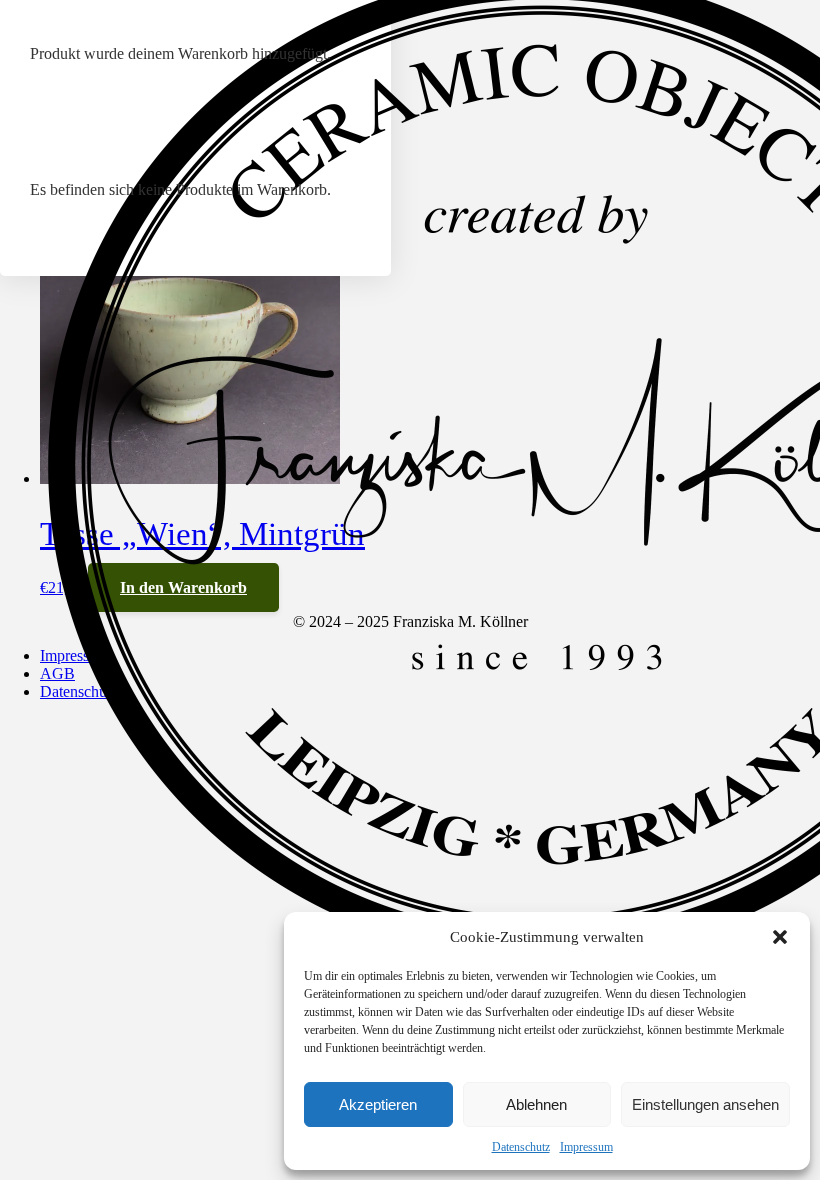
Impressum (586, 1147)
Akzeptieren (378, 1104)
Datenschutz (521, 1147)
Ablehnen (536, 1104)
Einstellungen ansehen (705, 1104)
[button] (780, 937)
